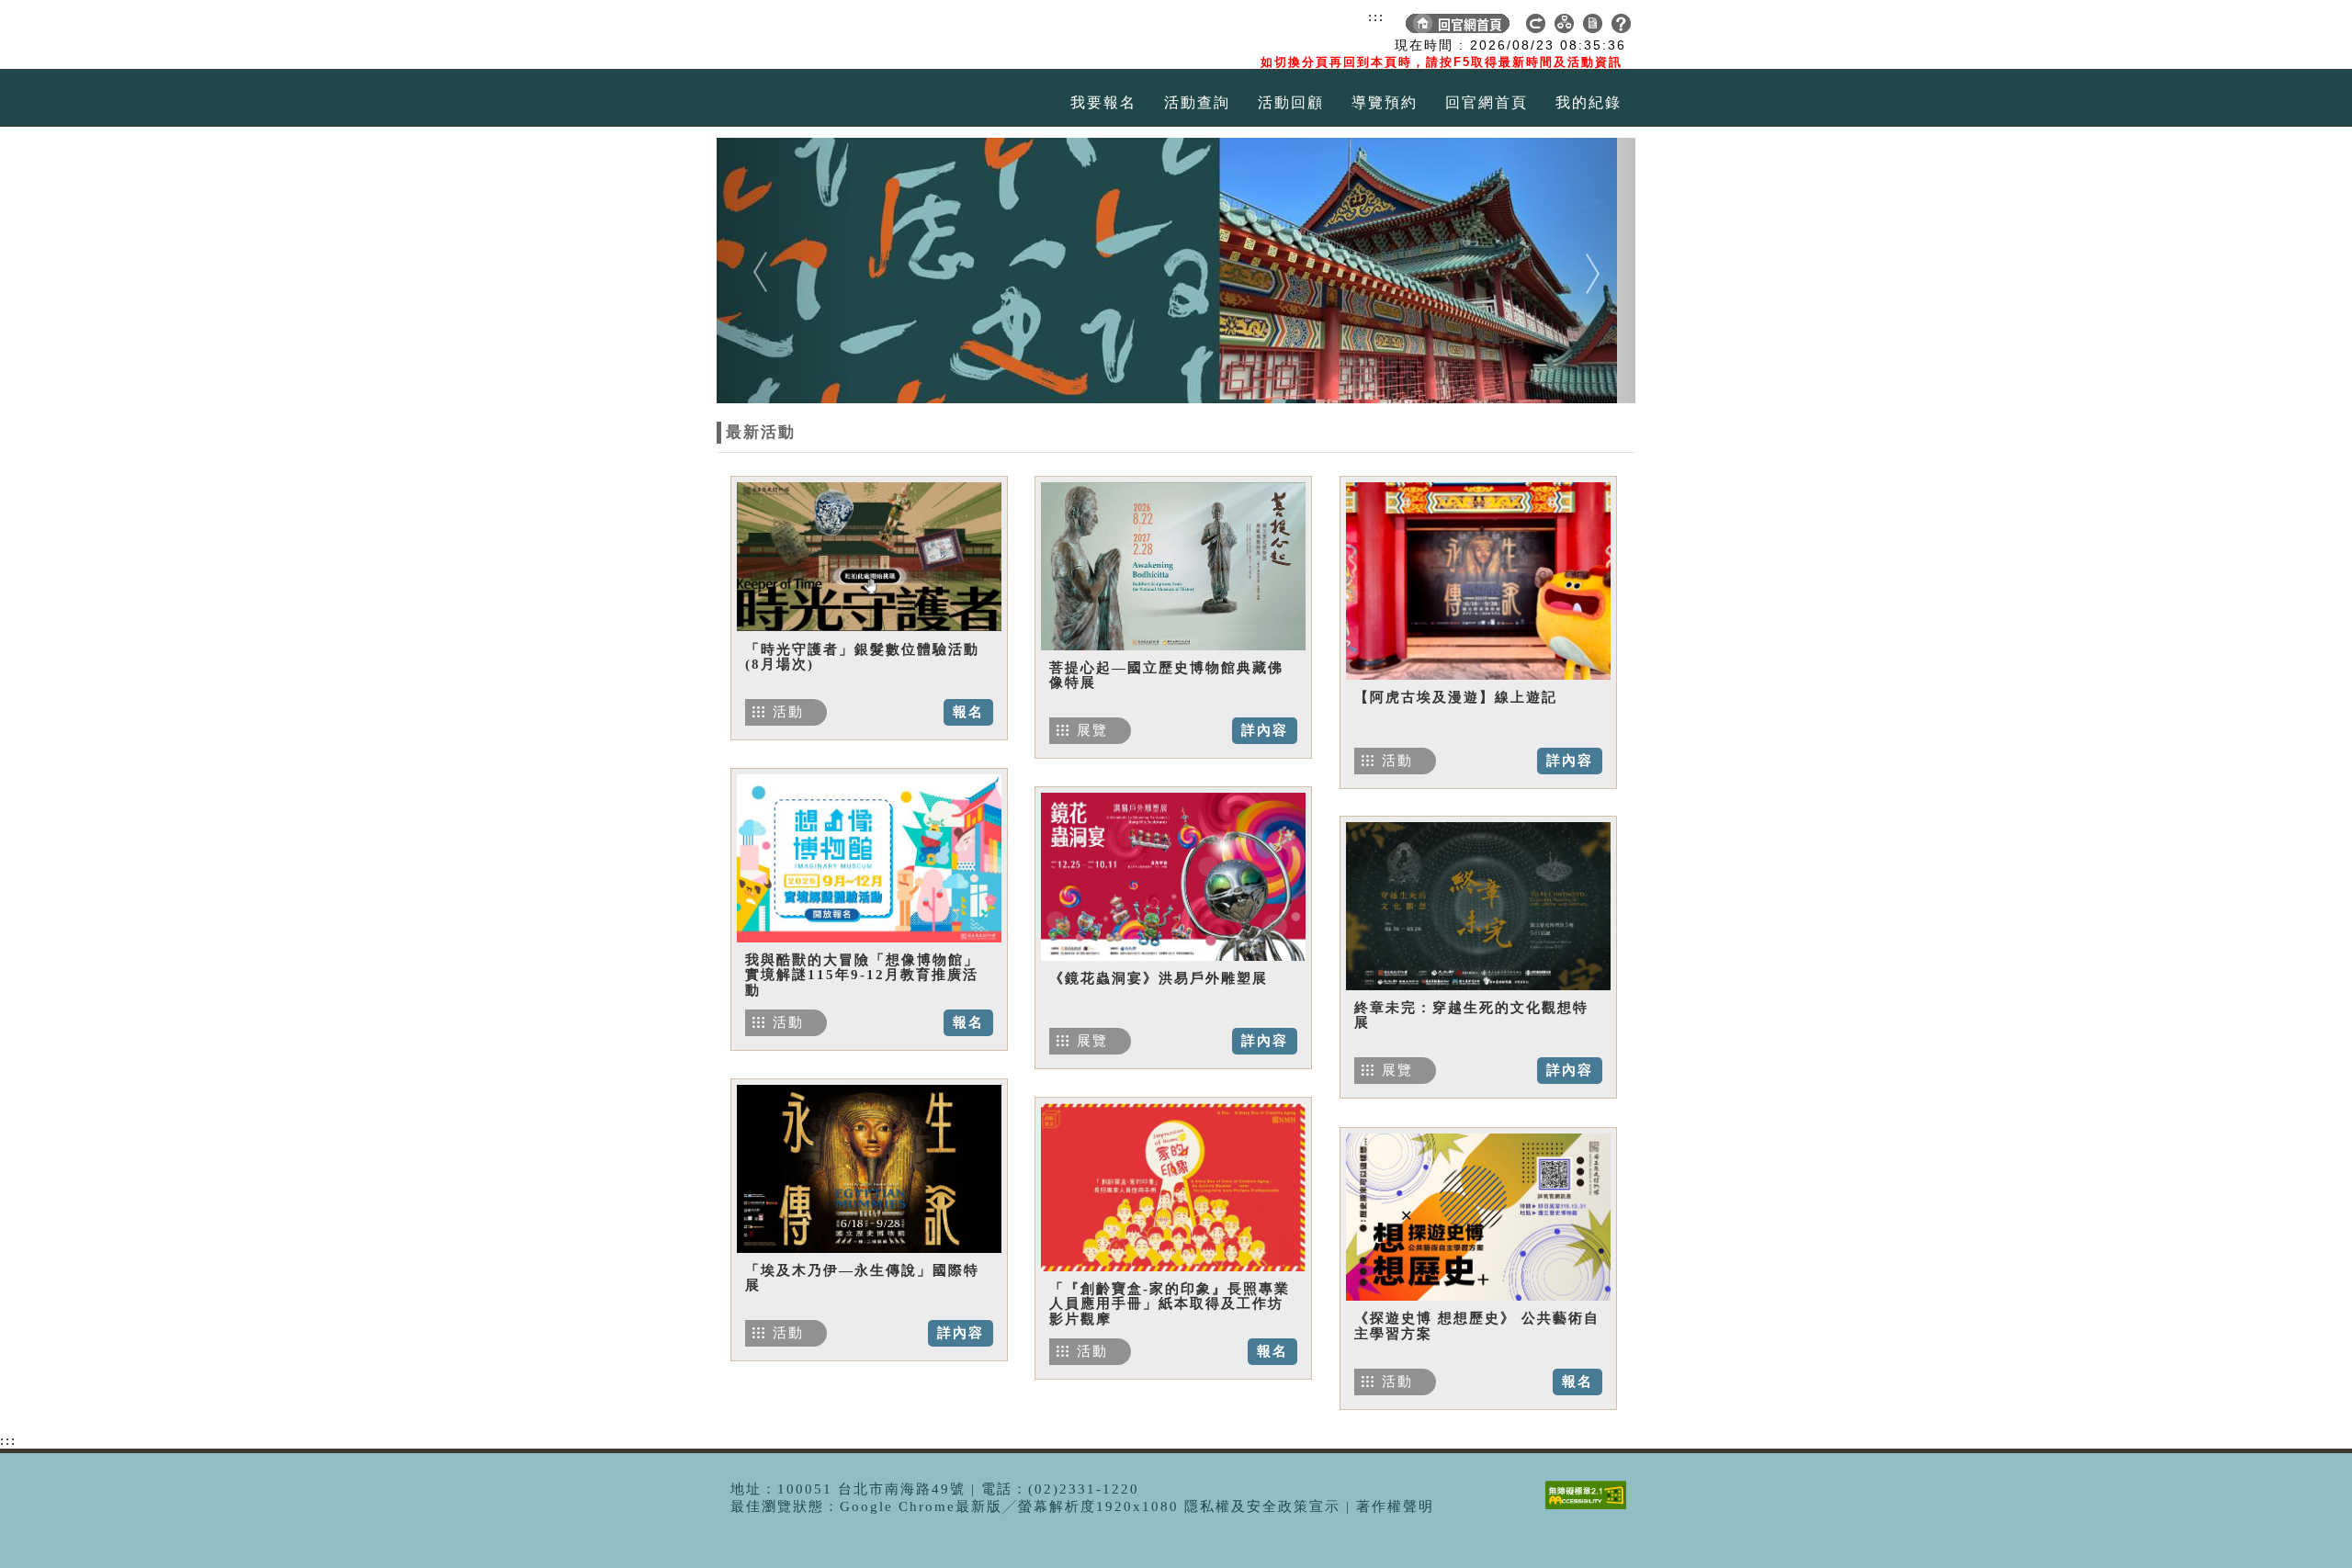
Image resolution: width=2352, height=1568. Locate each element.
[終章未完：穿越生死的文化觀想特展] (1478, 906)
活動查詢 (1197, 102)
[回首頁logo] (822, 35)
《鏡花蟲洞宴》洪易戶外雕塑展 (1159, 978)
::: (1376, 17)
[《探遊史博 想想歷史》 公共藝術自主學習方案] (1478, 1217)
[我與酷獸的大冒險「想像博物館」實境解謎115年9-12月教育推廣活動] (869, 858)
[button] (786, 271)
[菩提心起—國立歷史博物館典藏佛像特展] (1173, 566)
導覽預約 (1385, 102)
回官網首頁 (1487, 102)
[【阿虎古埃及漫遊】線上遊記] (1478, 581)
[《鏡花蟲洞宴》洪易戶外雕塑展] (1173, 876)
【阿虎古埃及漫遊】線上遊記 (1456, 697)
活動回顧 (1291, 102)
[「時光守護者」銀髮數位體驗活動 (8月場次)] (869, 557)
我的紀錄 (1589, 102)
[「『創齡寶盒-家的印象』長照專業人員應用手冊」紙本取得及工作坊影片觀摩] (1173, 1187)
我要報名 (1103, 102)
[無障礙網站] (1590, 1509)
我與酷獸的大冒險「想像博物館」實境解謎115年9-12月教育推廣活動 (862, 975)
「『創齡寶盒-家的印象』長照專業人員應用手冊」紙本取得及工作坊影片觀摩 (1170, 1304)
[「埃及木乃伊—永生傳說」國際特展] (869, 1168)
